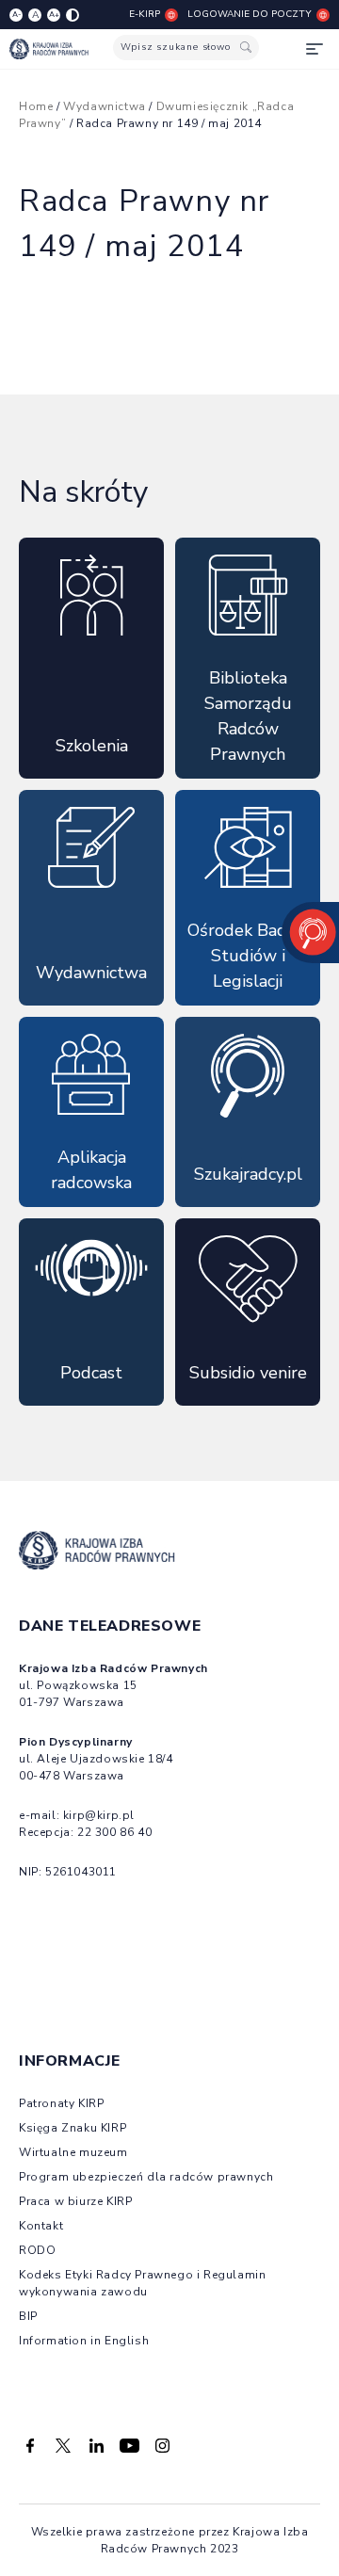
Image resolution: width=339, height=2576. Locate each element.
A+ (54, 15)
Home (36, 106)
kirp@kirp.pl (99, 1815)
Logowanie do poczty (250, 14)
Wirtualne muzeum (73, 2152)
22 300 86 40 (114, 1832)
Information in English (84, 2341)
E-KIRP (145, 14)
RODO (37, 2250)
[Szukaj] (246, 48)
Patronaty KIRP (61, 2103)
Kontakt (41, 2226)
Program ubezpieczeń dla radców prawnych (146, 2177)
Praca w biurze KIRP (75, 2201)
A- (16, 15)
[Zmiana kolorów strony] (73, 15)
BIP (28, 2316)
